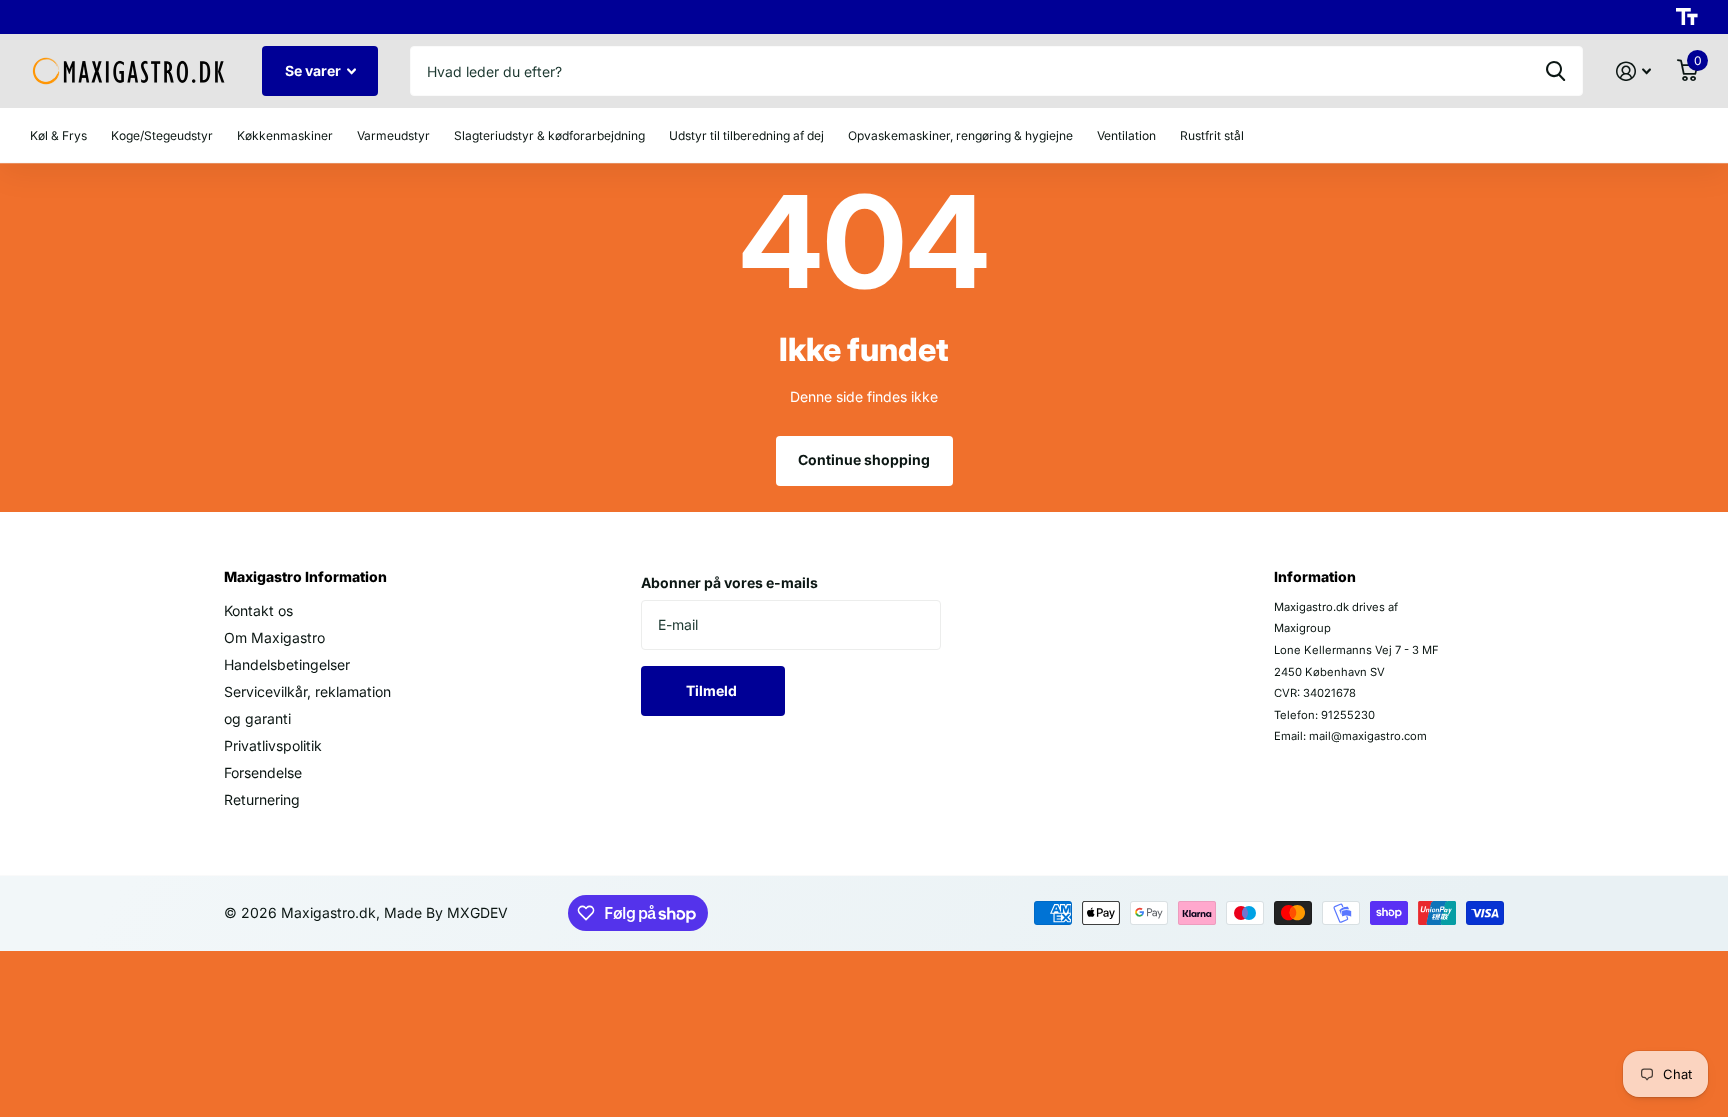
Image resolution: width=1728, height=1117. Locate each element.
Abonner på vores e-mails (729, 582)
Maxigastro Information (305, 576)
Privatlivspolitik (273, 745)
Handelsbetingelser (287, 664)
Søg (1555, 71)
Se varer (314, 70)
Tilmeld (713, 690)
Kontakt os (258, 610)
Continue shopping (864, 459)
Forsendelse (263, 772)
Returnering (262, 799)
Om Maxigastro (274, 637)
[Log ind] (1633, 71)
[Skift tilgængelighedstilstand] (1687, 17)
